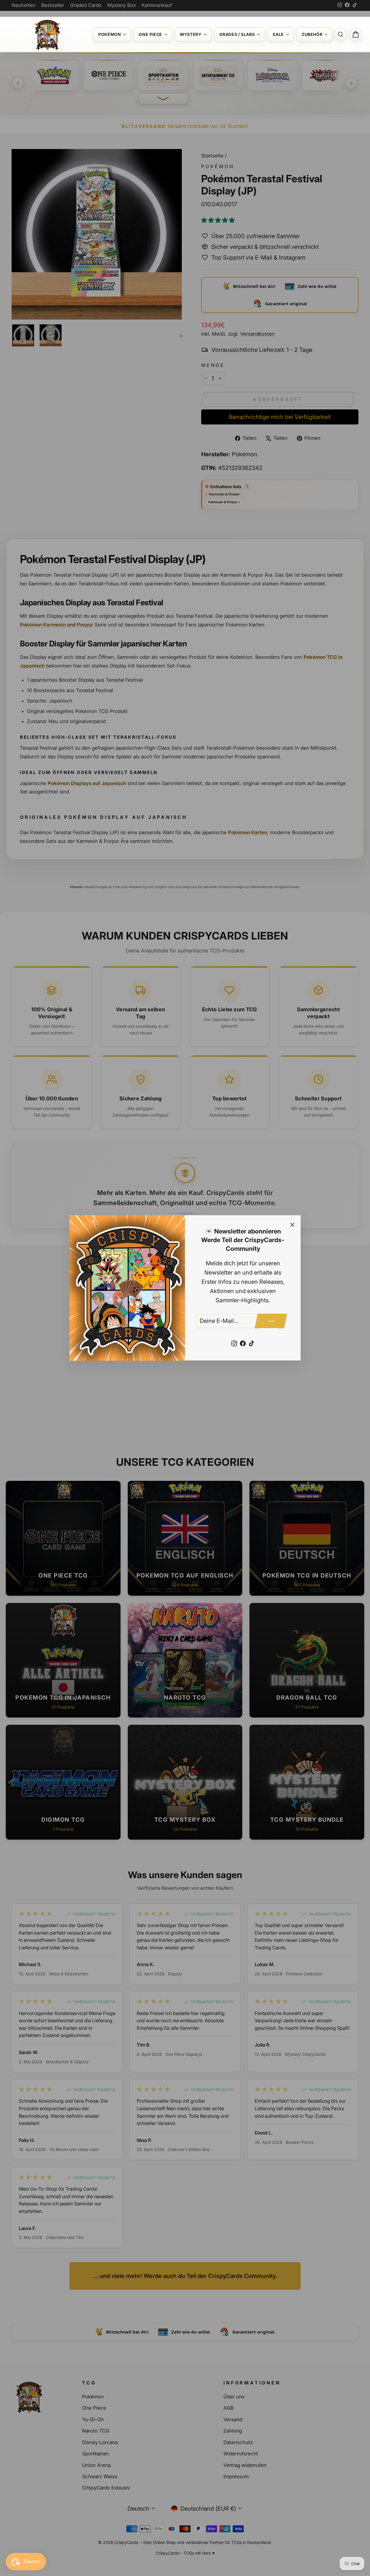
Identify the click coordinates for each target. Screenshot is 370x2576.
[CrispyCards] (47, 34)
